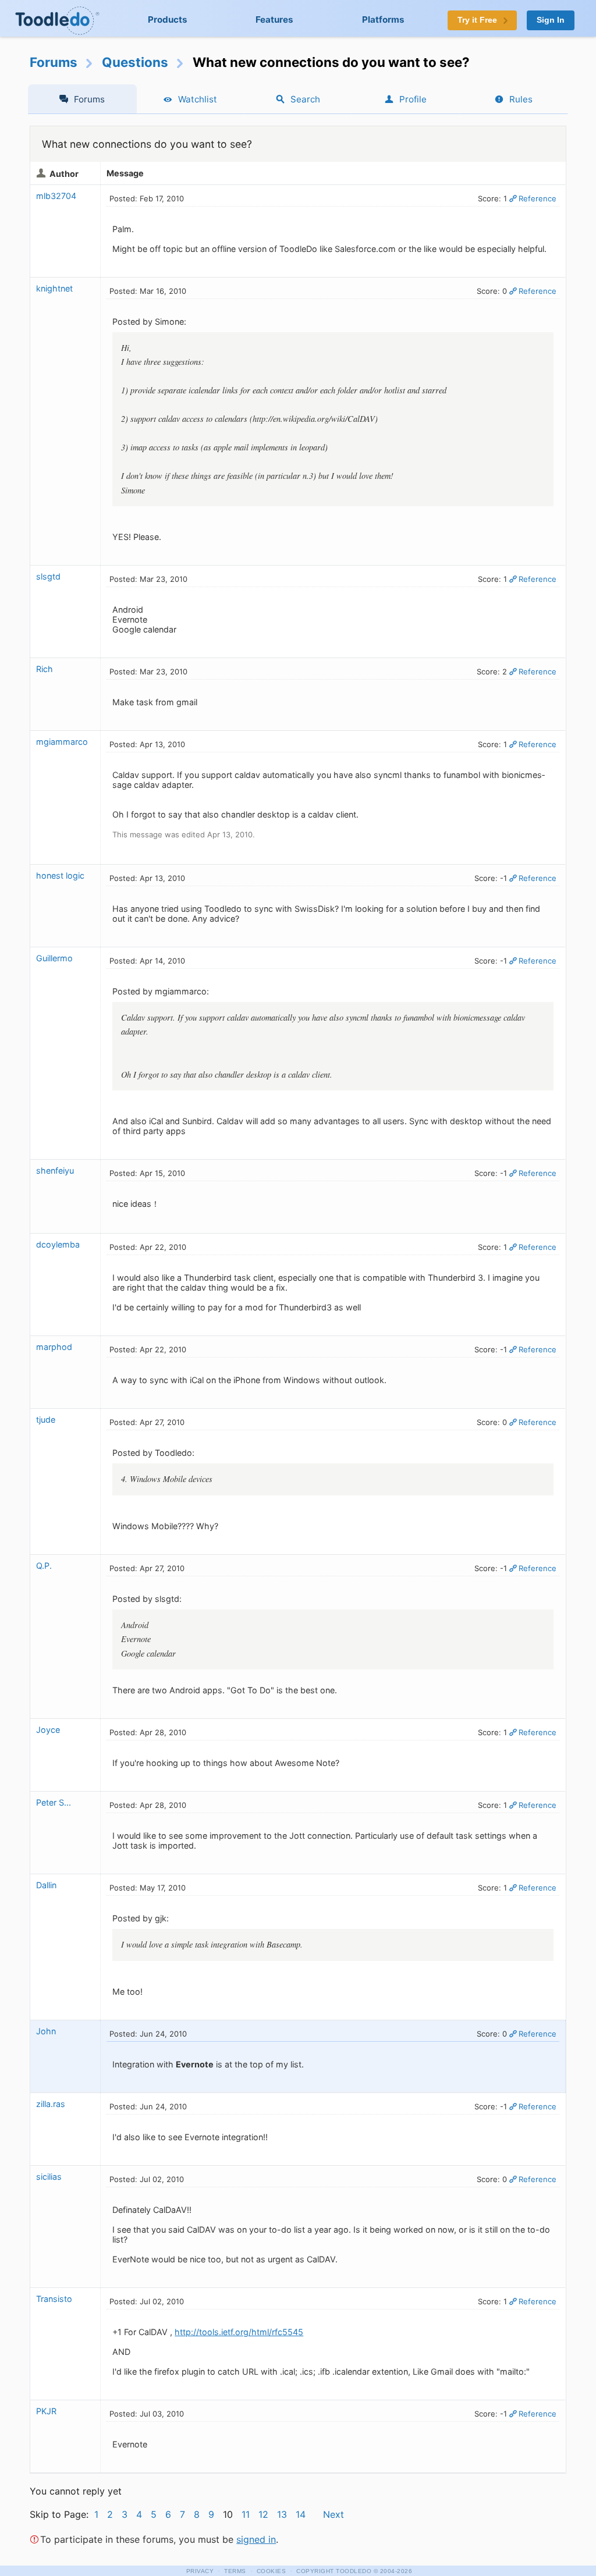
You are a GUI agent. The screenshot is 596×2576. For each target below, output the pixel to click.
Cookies (272, 2571)
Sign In (551, 20)
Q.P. (44, 1566)
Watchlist (198, 99)
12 (263, 2514)
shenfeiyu (55, 1170)
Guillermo (54, 958)
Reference (538, 198)
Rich (45, 669)
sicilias (49, 2177)
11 (246, 2514)
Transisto (54, 2299)
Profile (413, 99)
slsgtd (48, 576)
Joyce (48, 1730)
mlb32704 (56, 196)
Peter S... (54, 1802)
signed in (256, 2539)
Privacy (200, 2571)
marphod (54, 1347)
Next (334, 2514)
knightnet (54, 288)
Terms (235, 2571)
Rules (521, 99)
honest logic (60, 875)
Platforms (383, 19)
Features (274, 19)
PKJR (46, 2411)
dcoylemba (58, 1244)
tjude (46, 1420)
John (46, 2031)
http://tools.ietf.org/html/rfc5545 (239, 2332)
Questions (135, 62)
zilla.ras (51, 2104)
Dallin (46, 1885)
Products (168, 19)
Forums (54, 62)
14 (301, 2514)
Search (305, 99)
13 (282, 2514)
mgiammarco (62, 742)
